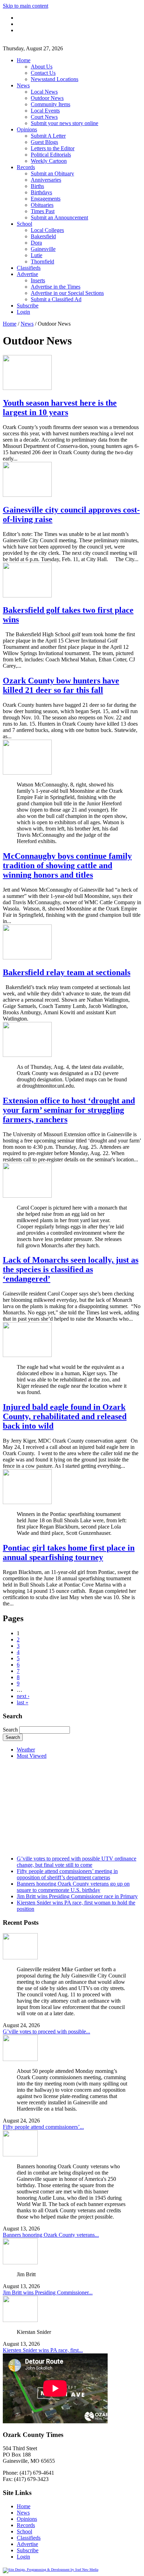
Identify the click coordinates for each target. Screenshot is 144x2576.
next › (23, 1696)
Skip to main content (26, 6)
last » (23, 1702)
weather (51, 1846)
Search (11, 1730)
